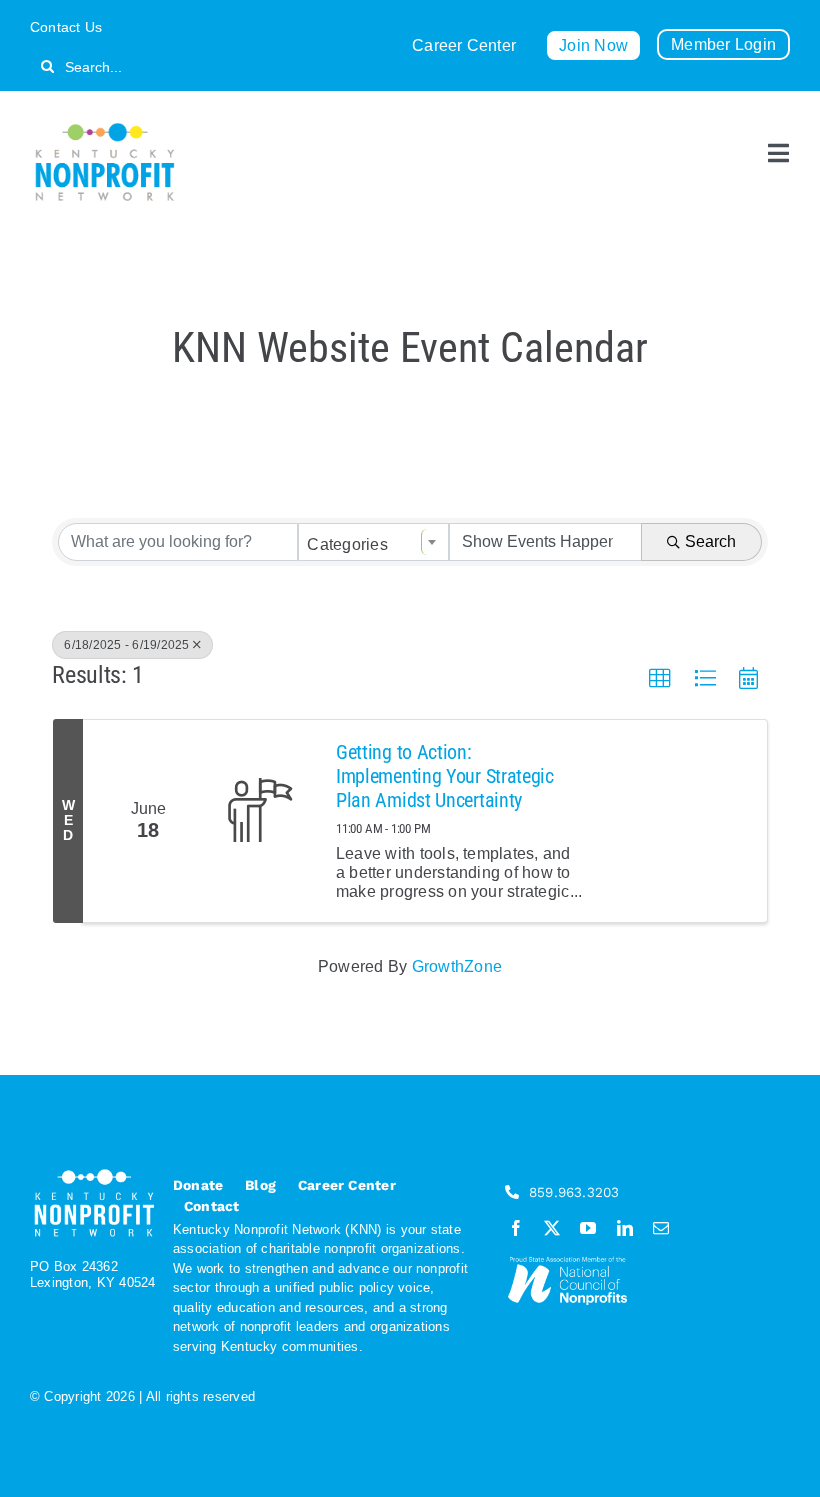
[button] (660, 679)
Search (710, 541)
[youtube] (588, 1228)
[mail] (661, 1228)
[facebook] (516, 1228)
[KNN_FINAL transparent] (105, 126)
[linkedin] (625, 1228)
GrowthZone (457, 966)
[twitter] (552, 1228)
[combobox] (373, 542)
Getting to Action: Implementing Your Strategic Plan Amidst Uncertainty (445, 776)
